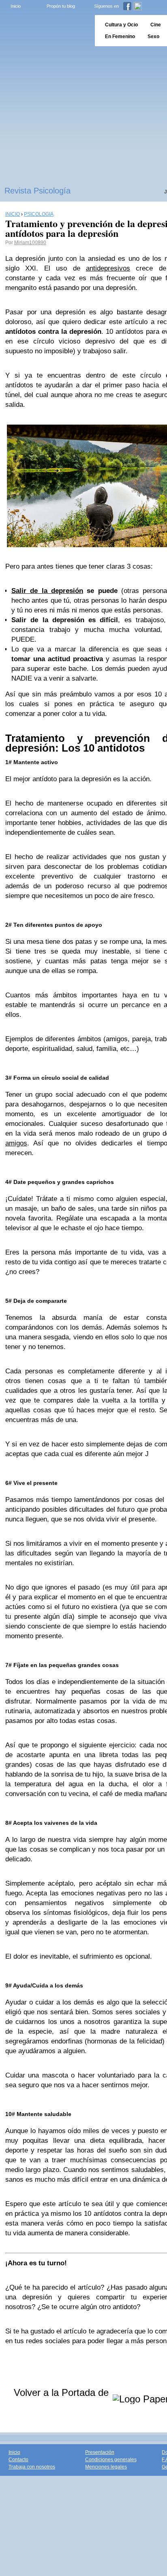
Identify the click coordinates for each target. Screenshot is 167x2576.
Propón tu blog (61, 6)
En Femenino (120, 37)
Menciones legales (106, 2467)
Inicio (16, 6)
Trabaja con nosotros (32, 2467)
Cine (156, 25)
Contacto (18, 2460)
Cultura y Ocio (121, 25)
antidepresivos (108, 268)
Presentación (100, 2452)
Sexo (153, 37)
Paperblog (45, 31)
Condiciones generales (111, 2460)
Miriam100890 (30, 243)
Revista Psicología (37, 191)
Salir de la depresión (47, 591)
